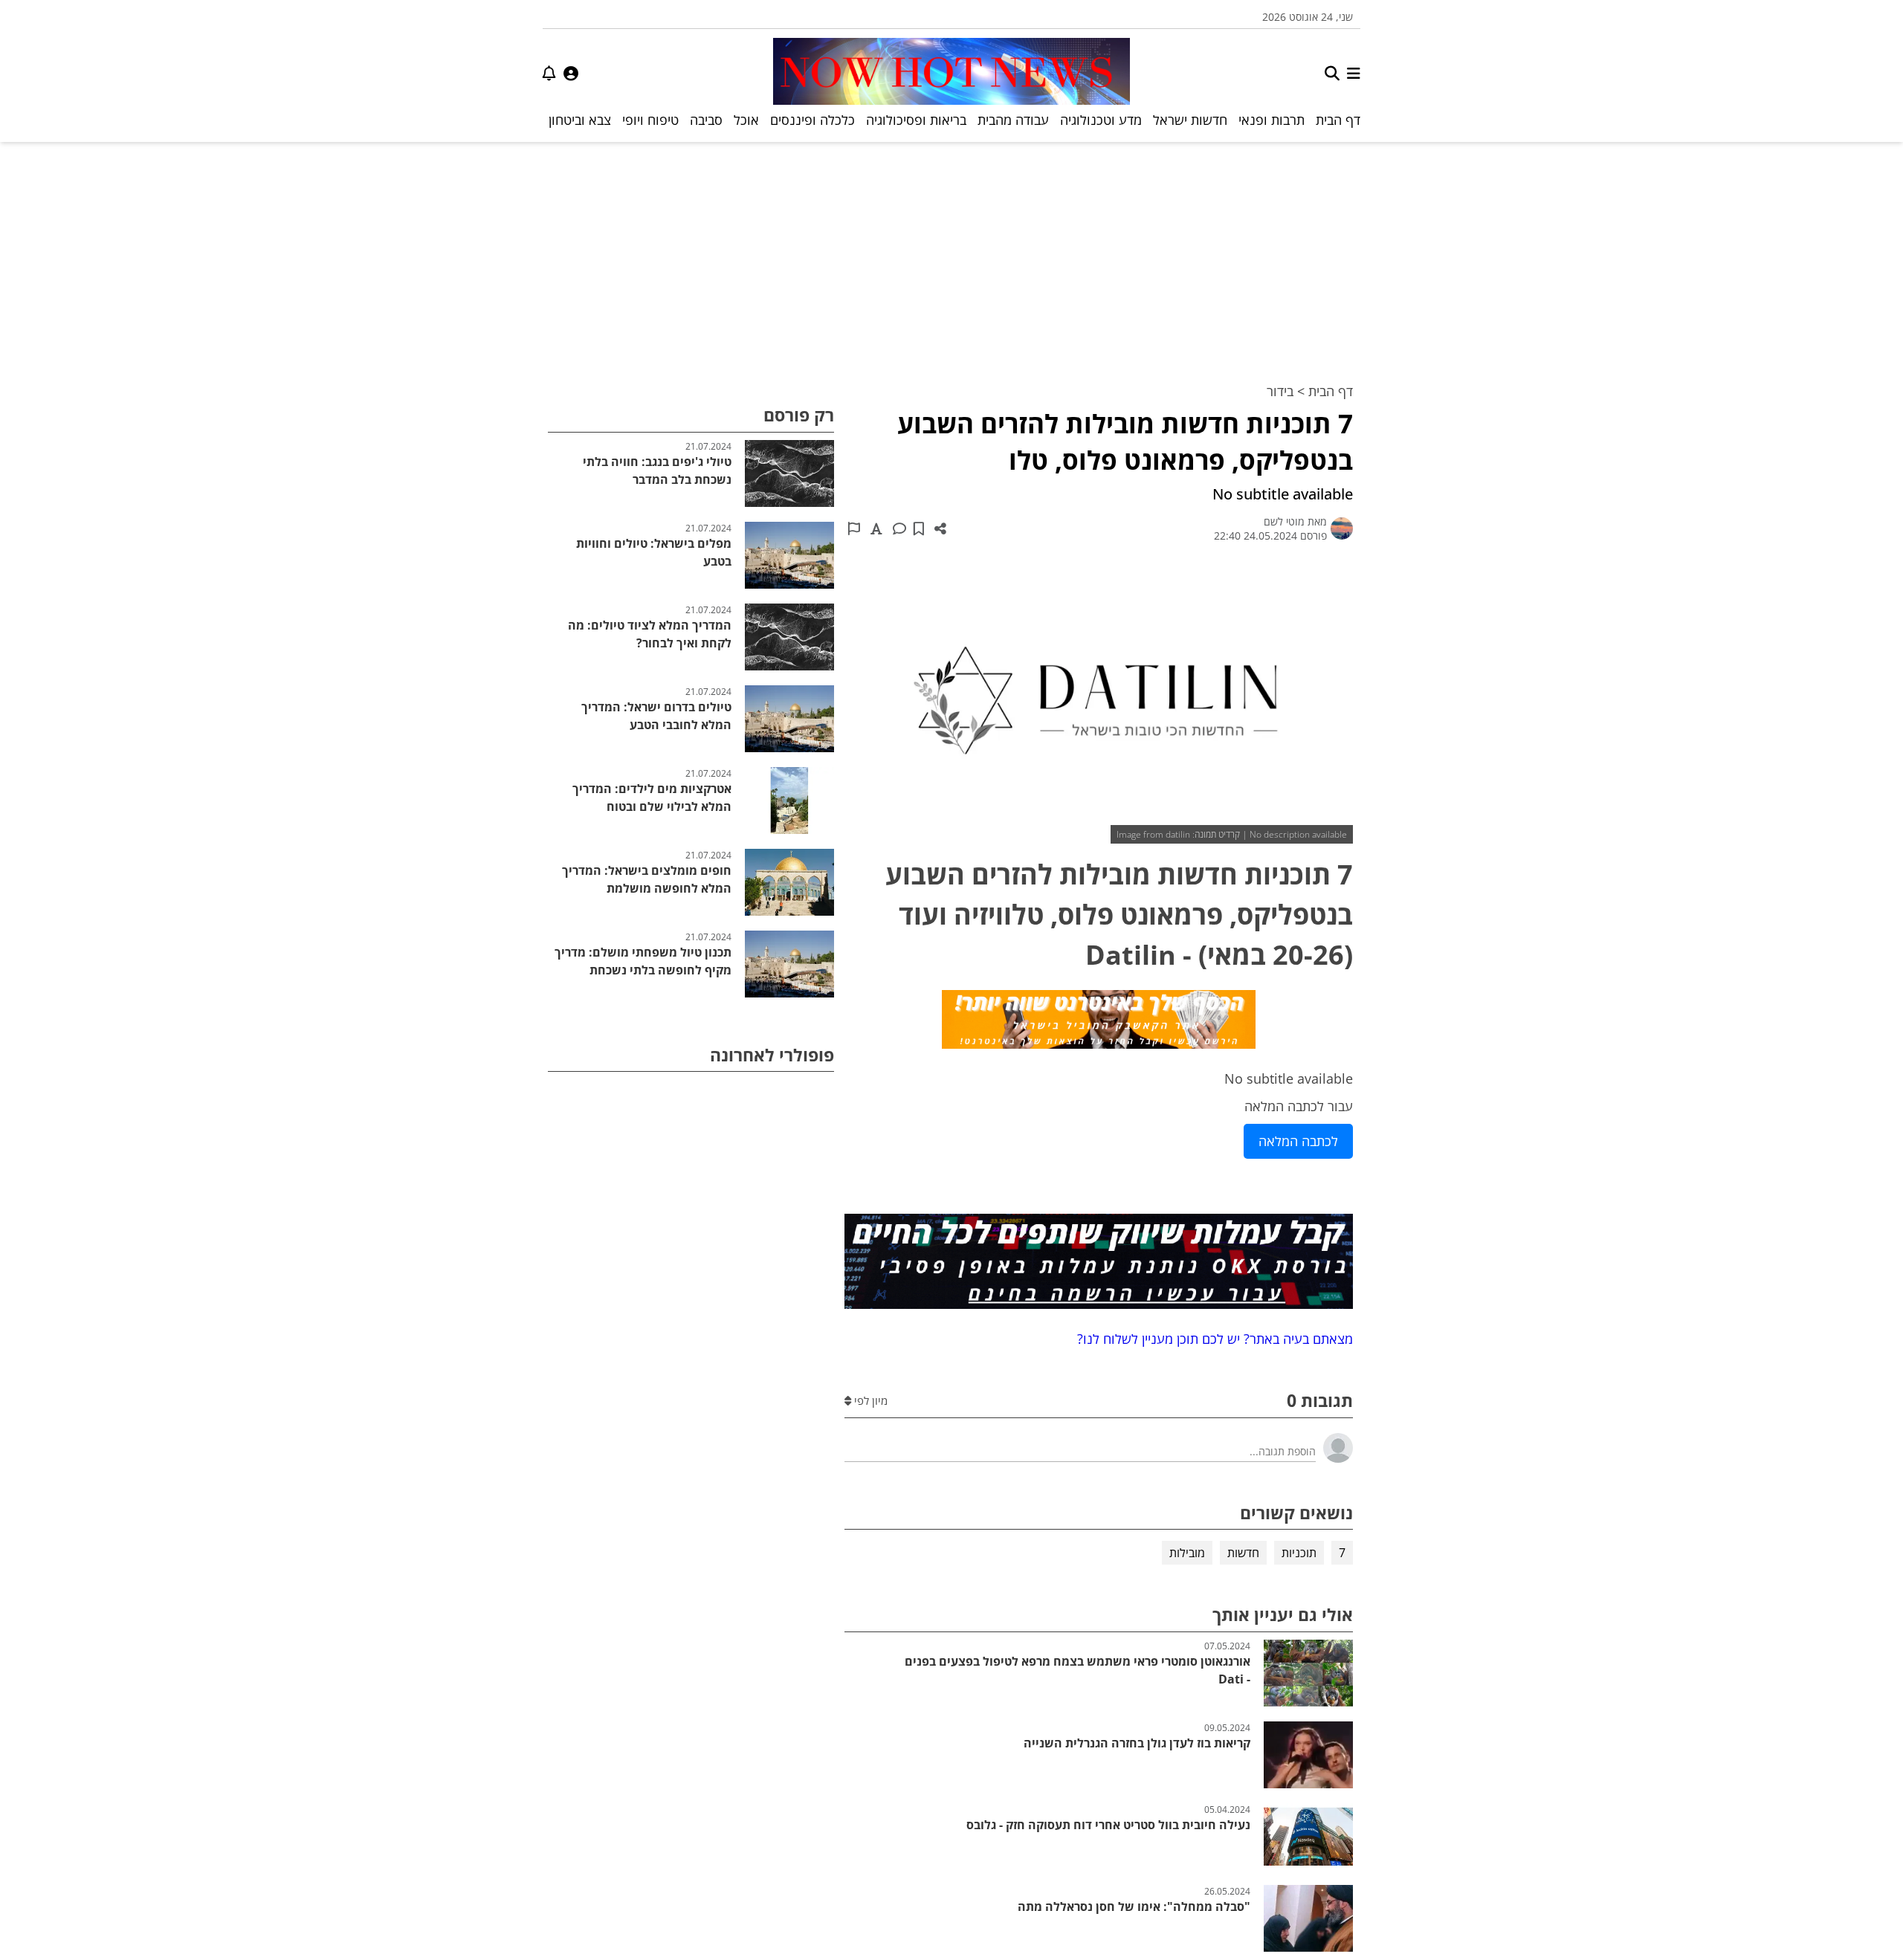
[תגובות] (899, 528)
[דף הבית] (951, 73)
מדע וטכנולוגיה (1101, 120)
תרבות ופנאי (1272, 120)
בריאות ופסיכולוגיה (916, 120)
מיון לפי (869, 1400)
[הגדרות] (571, 73)
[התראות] (549, 73)
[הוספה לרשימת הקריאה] (919, 528)
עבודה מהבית (1013, 120)
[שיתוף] (940, 528)
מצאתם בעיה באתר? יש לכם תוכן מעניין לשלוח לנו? (1211, 1339)
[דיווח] (854, 528)
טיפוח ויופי (650, 120)
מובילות (1187, 1553)
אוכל (746, 120)
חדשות (1243, 1553)
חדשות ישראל (1190, 120)
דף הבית (1338, 120)
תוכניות (1299, 1553)
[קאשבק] (1099, 1022)
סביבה (706, 120)
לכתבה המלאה (1298, 1141)
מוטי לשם (1284, 521)
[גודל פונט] (876, 528)
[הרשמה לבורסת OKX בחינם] (1099, 1264)
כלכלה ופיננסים (812, 120)
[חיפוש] (1332, 73)
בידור (1280, 391)
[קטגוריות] (1354, 73)
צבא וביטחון (580, 120)
